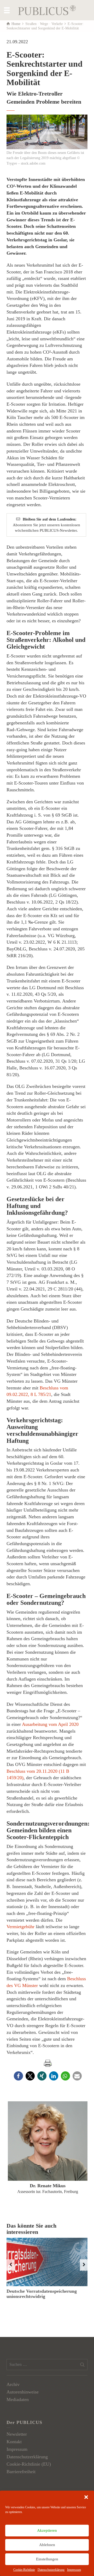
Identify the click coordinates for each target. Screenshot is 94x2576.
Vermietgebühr (21, 1927)
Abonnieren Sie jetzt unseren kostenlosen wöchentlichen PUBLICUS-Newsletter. (46, 525)
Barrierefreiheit (21, 2472)
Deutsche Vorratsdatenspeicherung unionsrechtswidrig (42, 2294)
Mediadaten (18, 2399)
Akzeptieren (47, 2530)
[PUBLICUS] (47, 10)
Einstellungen (47, 2559)
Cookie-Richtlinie (24, 2570)
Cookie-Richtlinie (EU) (29, 2464)
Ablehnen (47, 2545)
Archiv (13, 2384)
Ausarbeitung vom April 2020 (50, 1724)
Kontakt (14, 2442)
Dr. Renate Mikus (48, 2186)
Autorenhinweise (23, 2392)
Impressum (74, 2570)
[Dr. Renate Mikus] (48, 2141)
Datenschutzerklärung (51, 2570)
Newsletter (17, 2434)
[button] (86, 2497)
